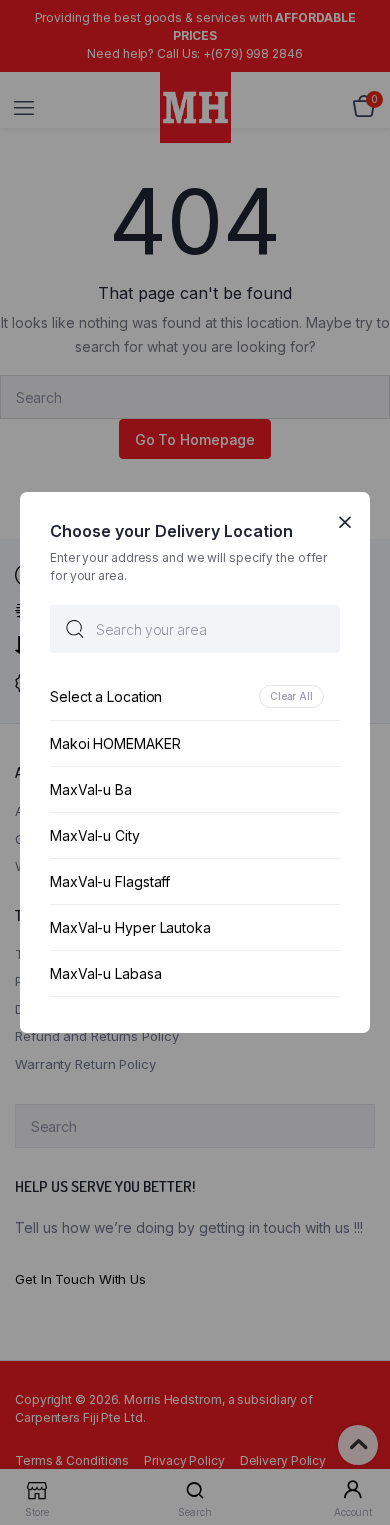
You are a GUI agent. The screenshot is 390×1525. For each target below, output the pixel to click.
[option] (195, 696)
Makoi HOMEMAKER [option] (115, 743)
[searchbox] (195, 629)
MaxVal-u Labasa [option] (106, 973)
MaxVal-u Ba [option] (91, 789)
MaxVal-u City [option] (95, 835)
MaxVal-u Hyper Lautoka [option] (130, 927)
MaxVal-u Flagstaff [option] (110, 881)
